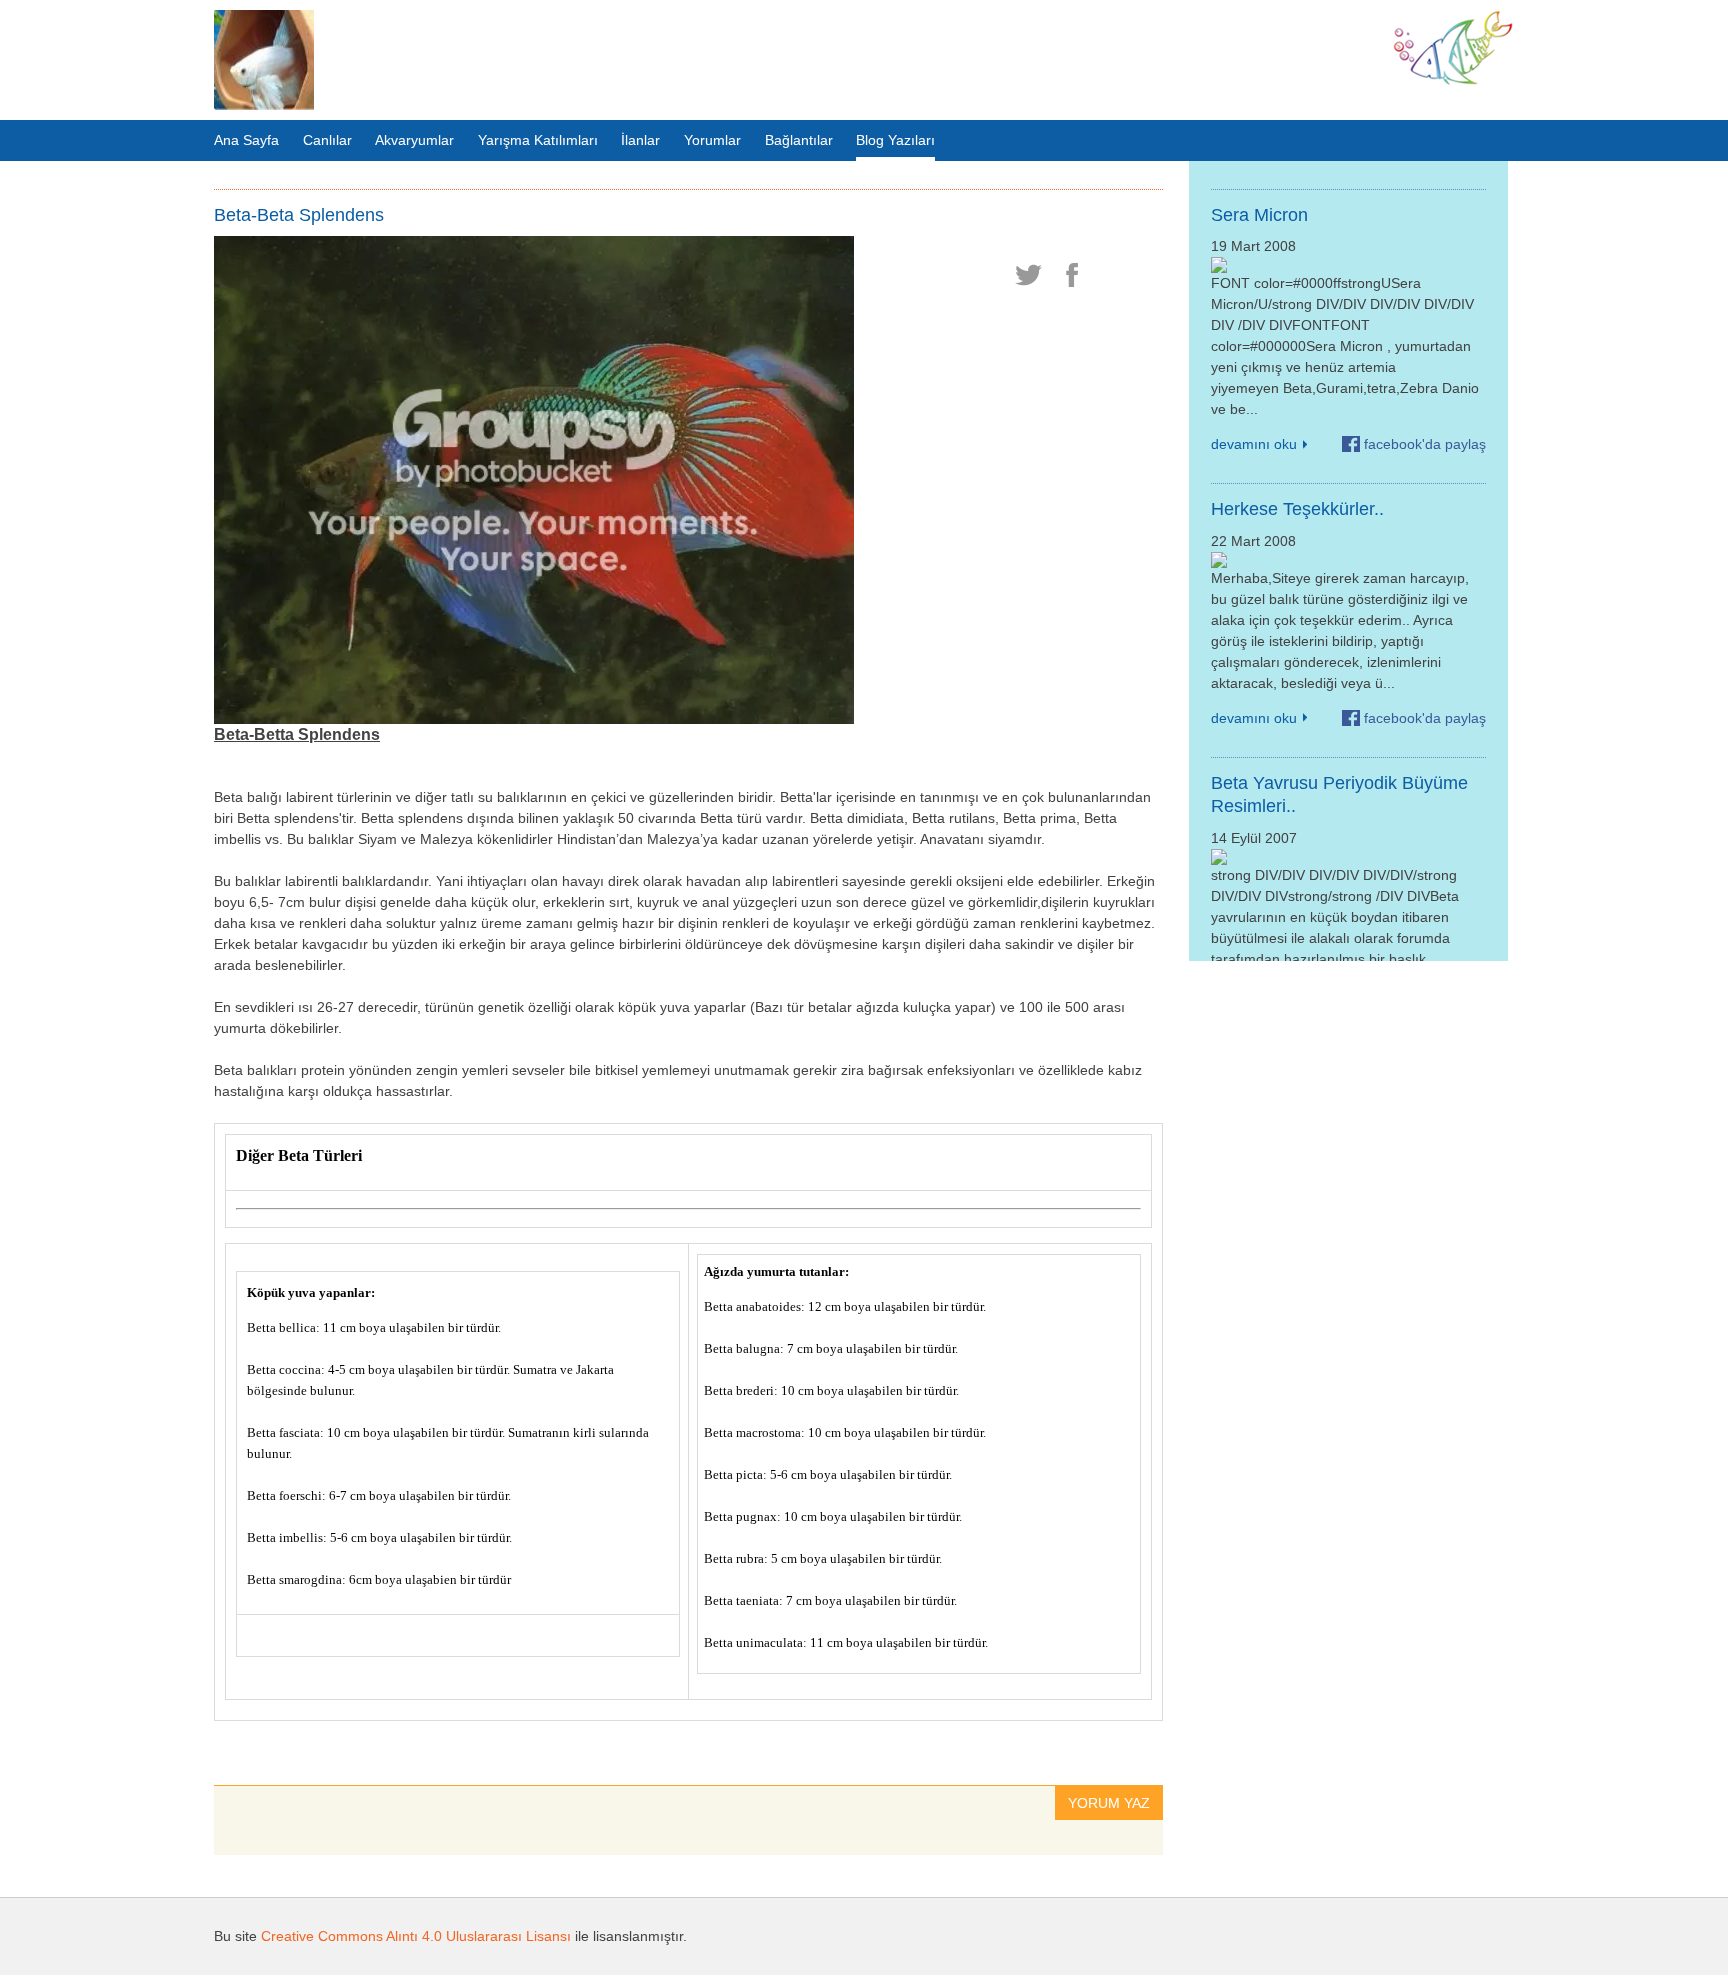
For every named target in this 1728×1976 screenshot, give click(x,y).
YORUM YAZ (1109, 1803)
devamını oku (1254, 444)
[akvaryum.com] (1453, 81)
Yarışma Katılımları (538, 140)
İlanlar (640, 140)
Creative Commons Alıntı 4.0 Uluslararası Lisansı (416, 1936)
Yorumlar (712, 140)
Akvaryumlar (414, 140)
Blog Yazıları (895, 140)
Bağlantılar (799, 140)
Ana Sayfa (246, 140)
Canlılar (327, 140)
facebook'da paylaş (1425, 444)
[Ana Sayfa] (264, 60)
